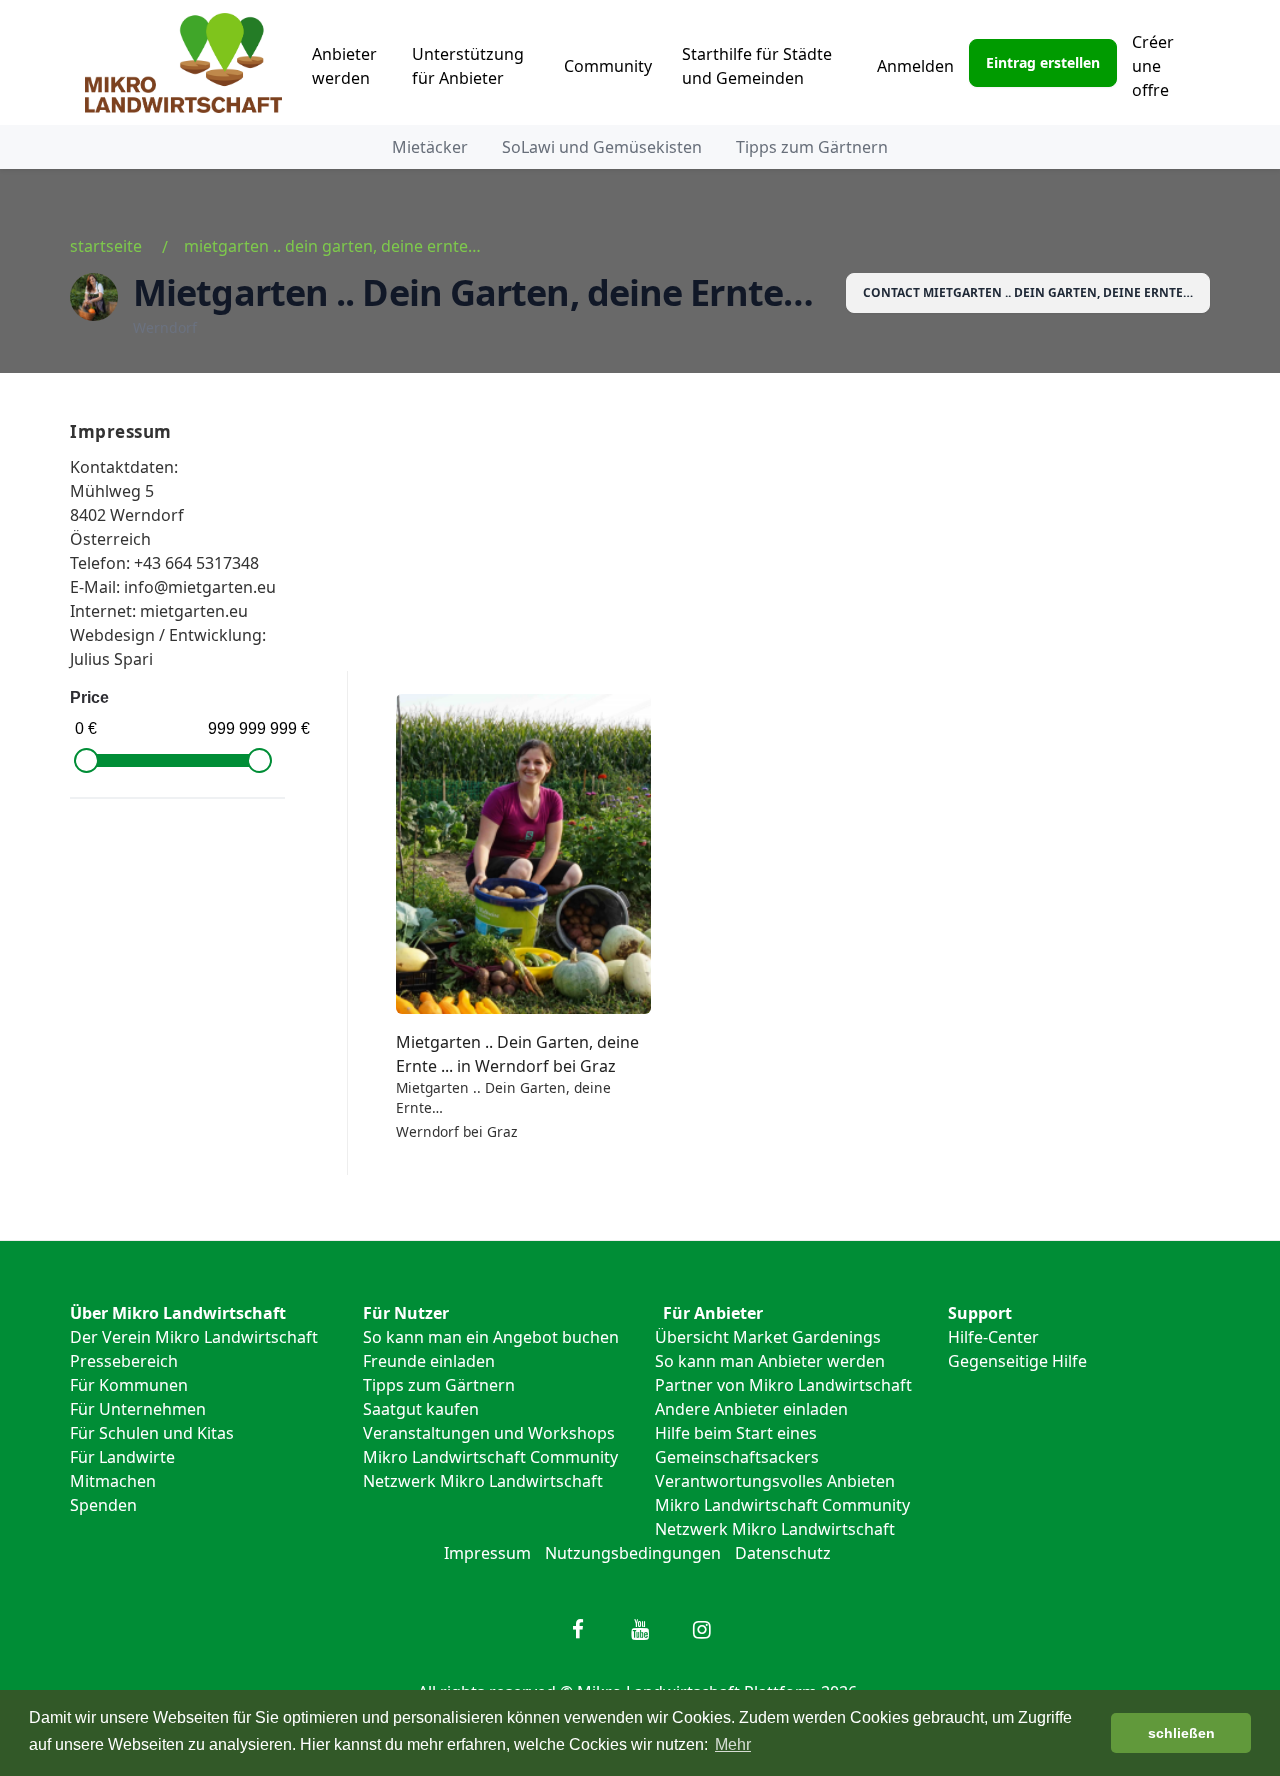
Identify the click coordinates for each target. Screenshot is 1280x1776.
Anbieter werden (344, 66)
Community (608, 66)
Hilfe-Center (993, 1337)
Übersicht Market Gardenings (768, 1337)
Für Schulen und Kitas (152, 1433)
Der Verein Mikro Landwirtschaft (194, 1337)
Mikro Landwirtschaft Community (490, 1457)
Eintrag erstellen (1043, 62)
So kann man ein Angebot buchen (491, 1337)
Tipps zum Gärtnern (812, 147)
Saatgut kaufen (421, 1409)
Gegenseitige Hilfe (1017, 1361)
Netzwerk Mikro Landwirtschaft (483, 1481)
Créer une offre (1153, 66)
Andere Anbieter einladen (751, 1409)
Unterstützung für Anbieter (468, 66)
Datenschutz (783, 1553)
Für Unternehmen (138, 1409)
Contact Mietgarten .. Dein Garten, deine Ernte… (1028, 292)
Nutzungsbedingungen (633, 1553)
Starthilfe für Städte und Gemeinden (757, 66)
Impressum (487, 1553)
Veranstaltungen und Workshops (489, 1433)
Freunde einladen (429, 1361)
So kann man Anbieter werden (770, 1361)
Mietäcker (430, 147)
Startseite (106, 246)
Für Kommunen (129, 1385)
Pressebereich (124, 1361)
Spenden (103, 1505)
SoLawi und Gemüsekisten (602, 147)
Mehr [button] (733, 1744)
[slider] (86, 760)
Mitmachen (113, 1481)
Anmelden (915, 66)
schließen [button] (1181, 1733)
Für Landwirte (122, 1457)
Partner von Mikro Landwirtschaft (783, 1385)
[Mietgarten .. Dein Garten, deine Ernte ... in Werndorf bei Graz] (523, 854)
